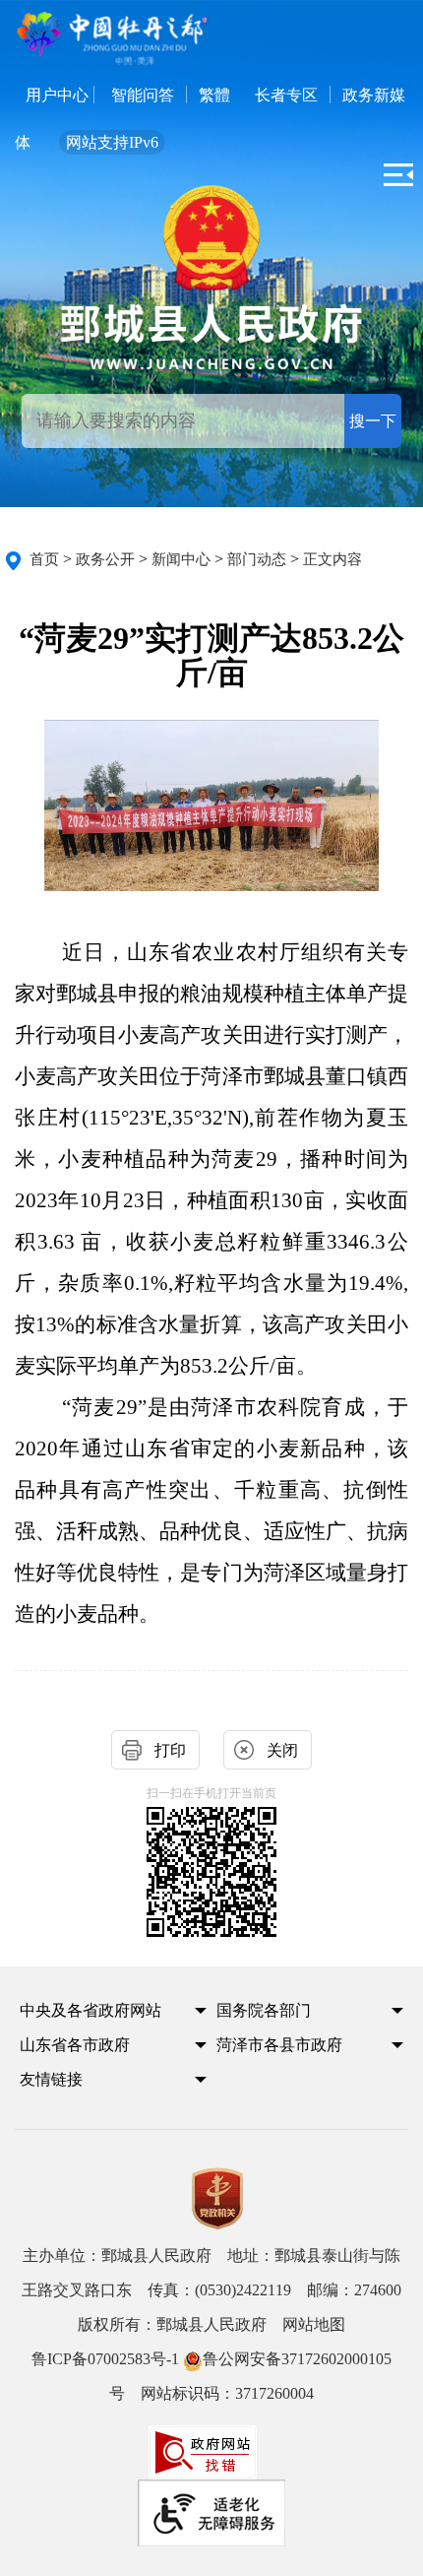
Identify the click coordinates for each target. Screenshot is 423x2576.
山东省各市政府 (75, 2045)
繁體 (214, 95)
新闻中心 (181, 559)
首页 (44, 559)
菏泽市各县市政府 (279, 2045)
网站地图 (314, 2324)
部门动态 (257, 559)
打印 (170, 1750)
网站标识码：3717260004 (211, 2376)
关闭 (282, 1750)
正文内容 (332, 559)
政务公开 (105, 559)
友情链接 (51, 2079)
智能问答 (143, 95)
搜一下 (373, 421)
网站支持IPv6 (112, 142)
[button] (101, 2016)
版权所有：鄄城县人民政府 (211, 2324)
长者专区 (286, 95)
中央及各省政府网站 (91, 2010)
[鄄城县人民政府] (211, 335)
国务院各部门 (264, 2010)
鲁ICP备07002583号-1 (105, 2359)
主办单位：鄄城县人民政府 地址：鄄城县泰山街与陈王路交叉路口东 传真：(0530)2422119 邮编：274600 (211, 2273)
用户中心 (57, 95)
